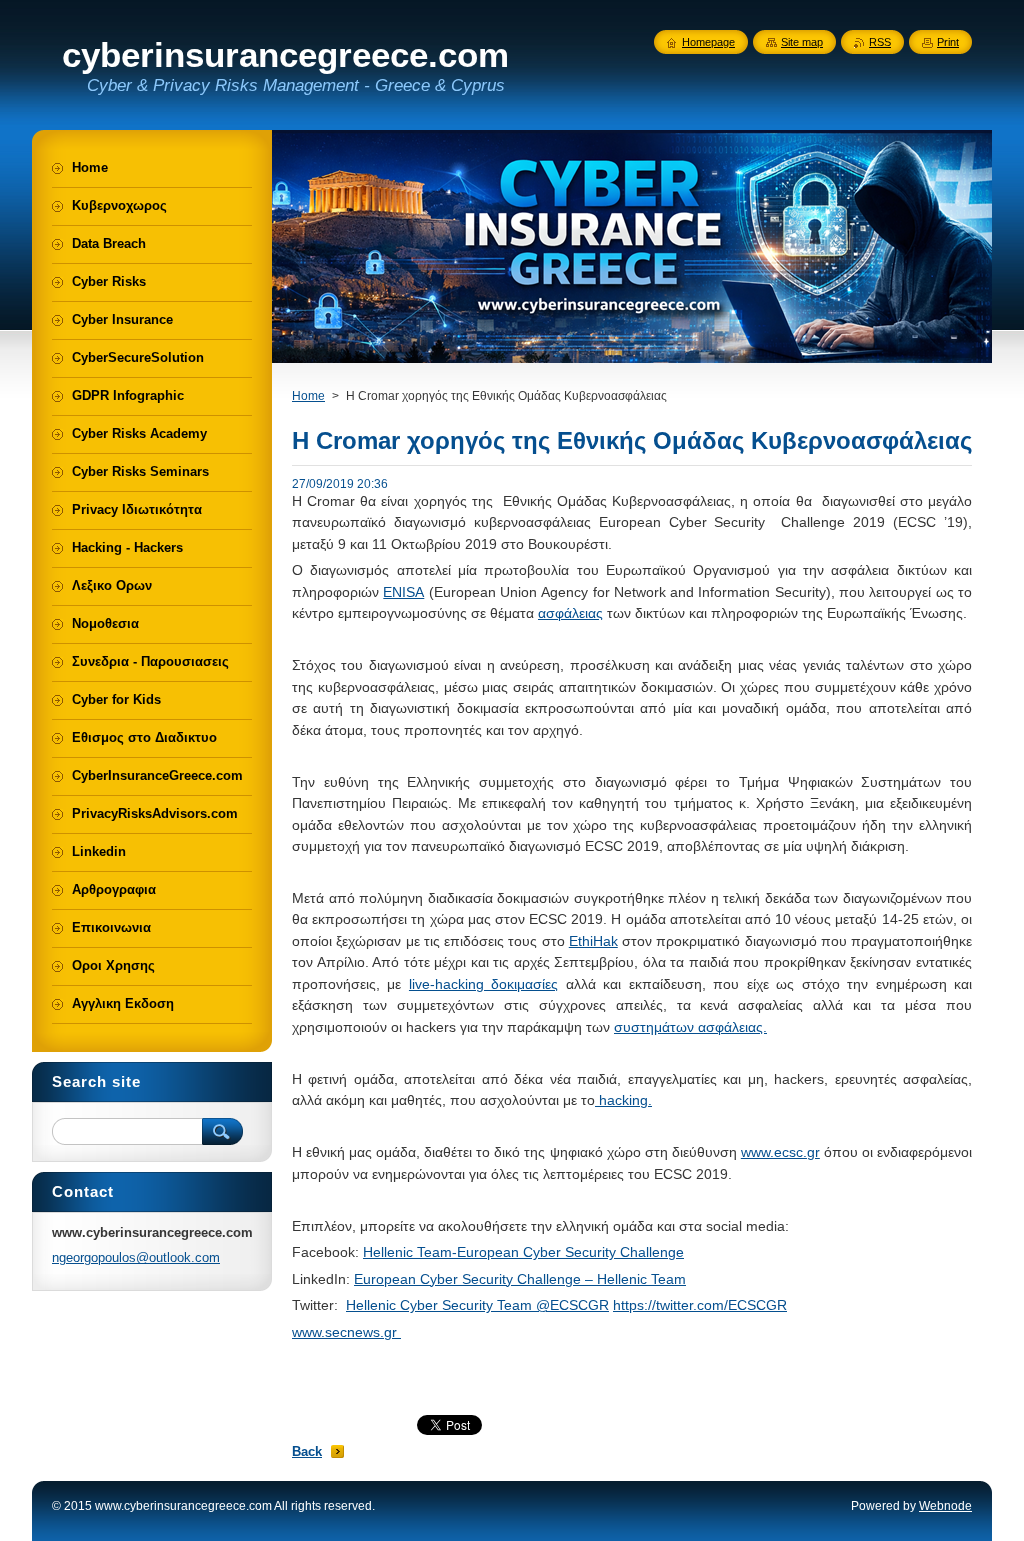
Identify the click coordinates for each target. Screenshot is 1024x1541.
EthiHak (593, 941)
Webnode (945, 1506)
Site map (802, 42)
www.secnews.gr (346, 1332)
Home (308, 396)
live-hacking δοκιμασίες (483, 984)
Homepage (708, 42)
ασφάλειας (570, 613)
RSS (880, 42)
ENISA (403, 592)
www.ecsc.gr (780, 1152)
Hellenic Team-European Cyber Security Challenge (523, 1252)
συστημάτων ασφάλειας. (690, 1027)
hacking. (623, 1100)
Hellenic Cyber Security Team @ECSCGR (477, 1305)
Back (307, 1451)
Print (948, 42)
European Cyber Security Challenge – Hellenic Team (520, 1279)
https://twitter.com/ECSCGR (700, 1305)
